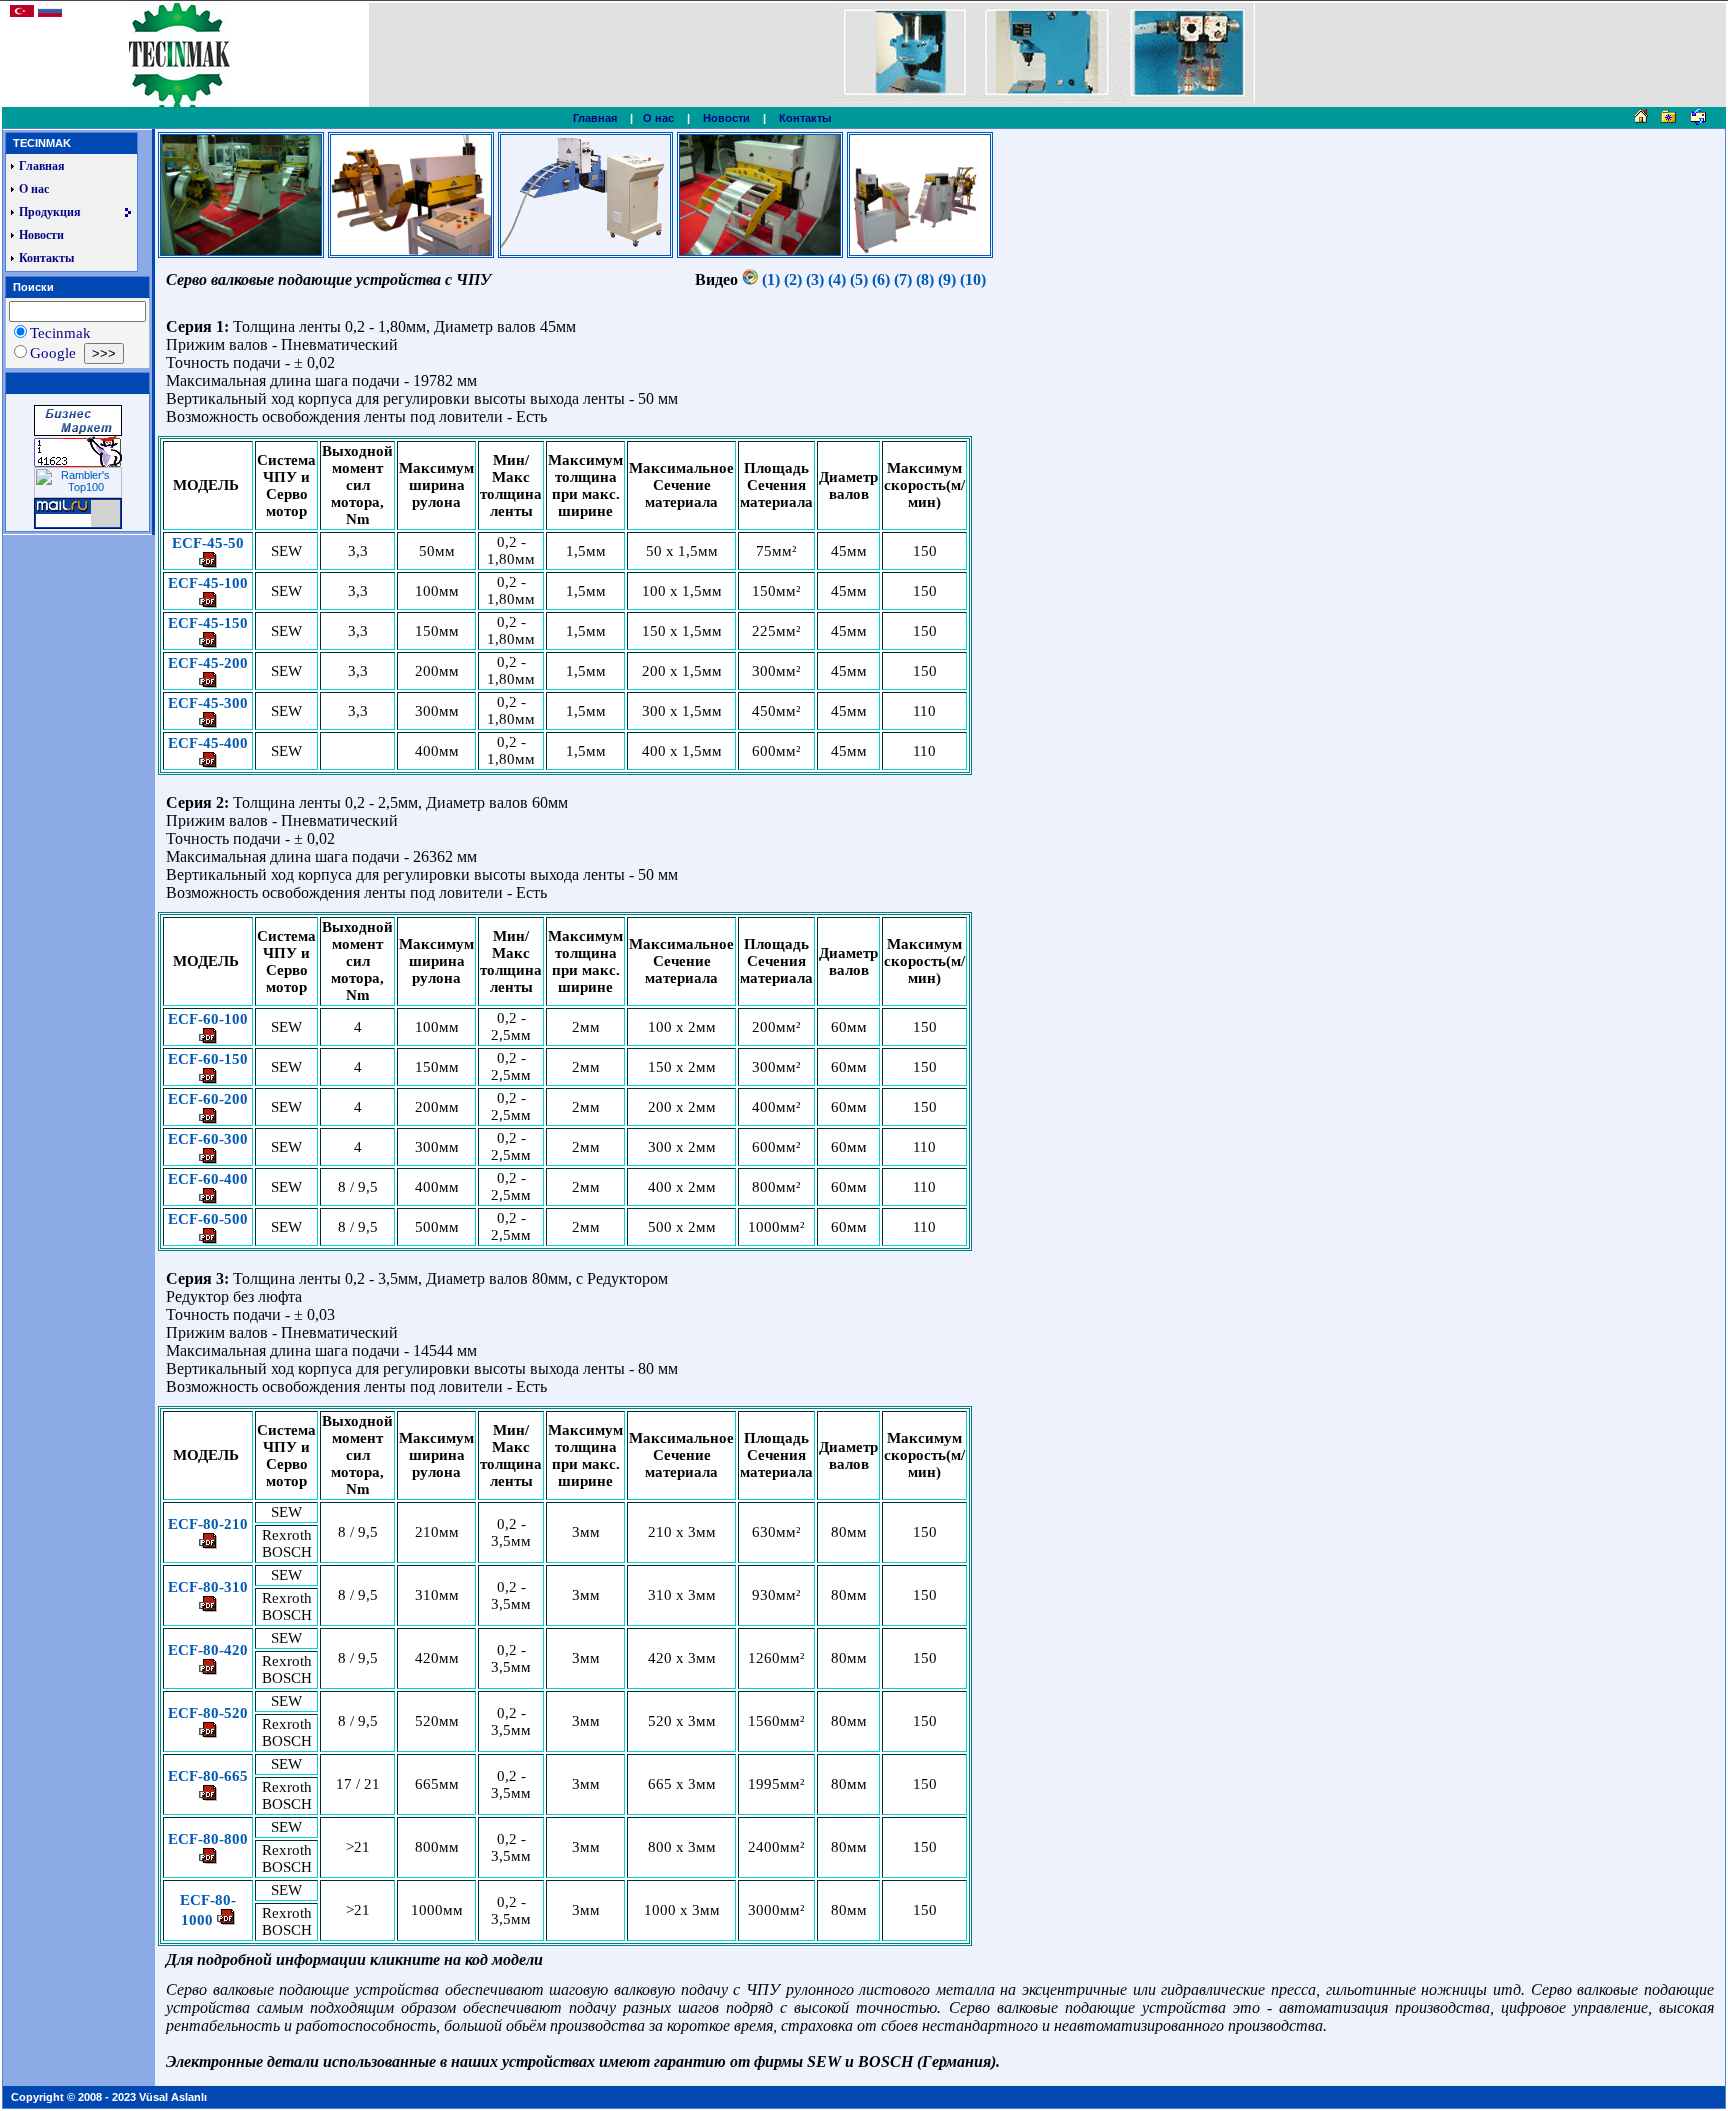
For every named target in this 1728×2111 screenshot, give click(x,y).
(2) (793, 279)
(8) (925, 279)
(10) (973, 279)
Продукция (50, 212)
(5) (859, 279)
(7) (903, 279)
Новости (726, 118)
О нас (658, 118)
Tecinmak (60, 333)
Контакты (805, 118)
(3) (815, 279)
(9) (947, 279)
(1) (773, 279)
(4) (837, 279)
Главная (595, 118)
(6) (881, 279)
